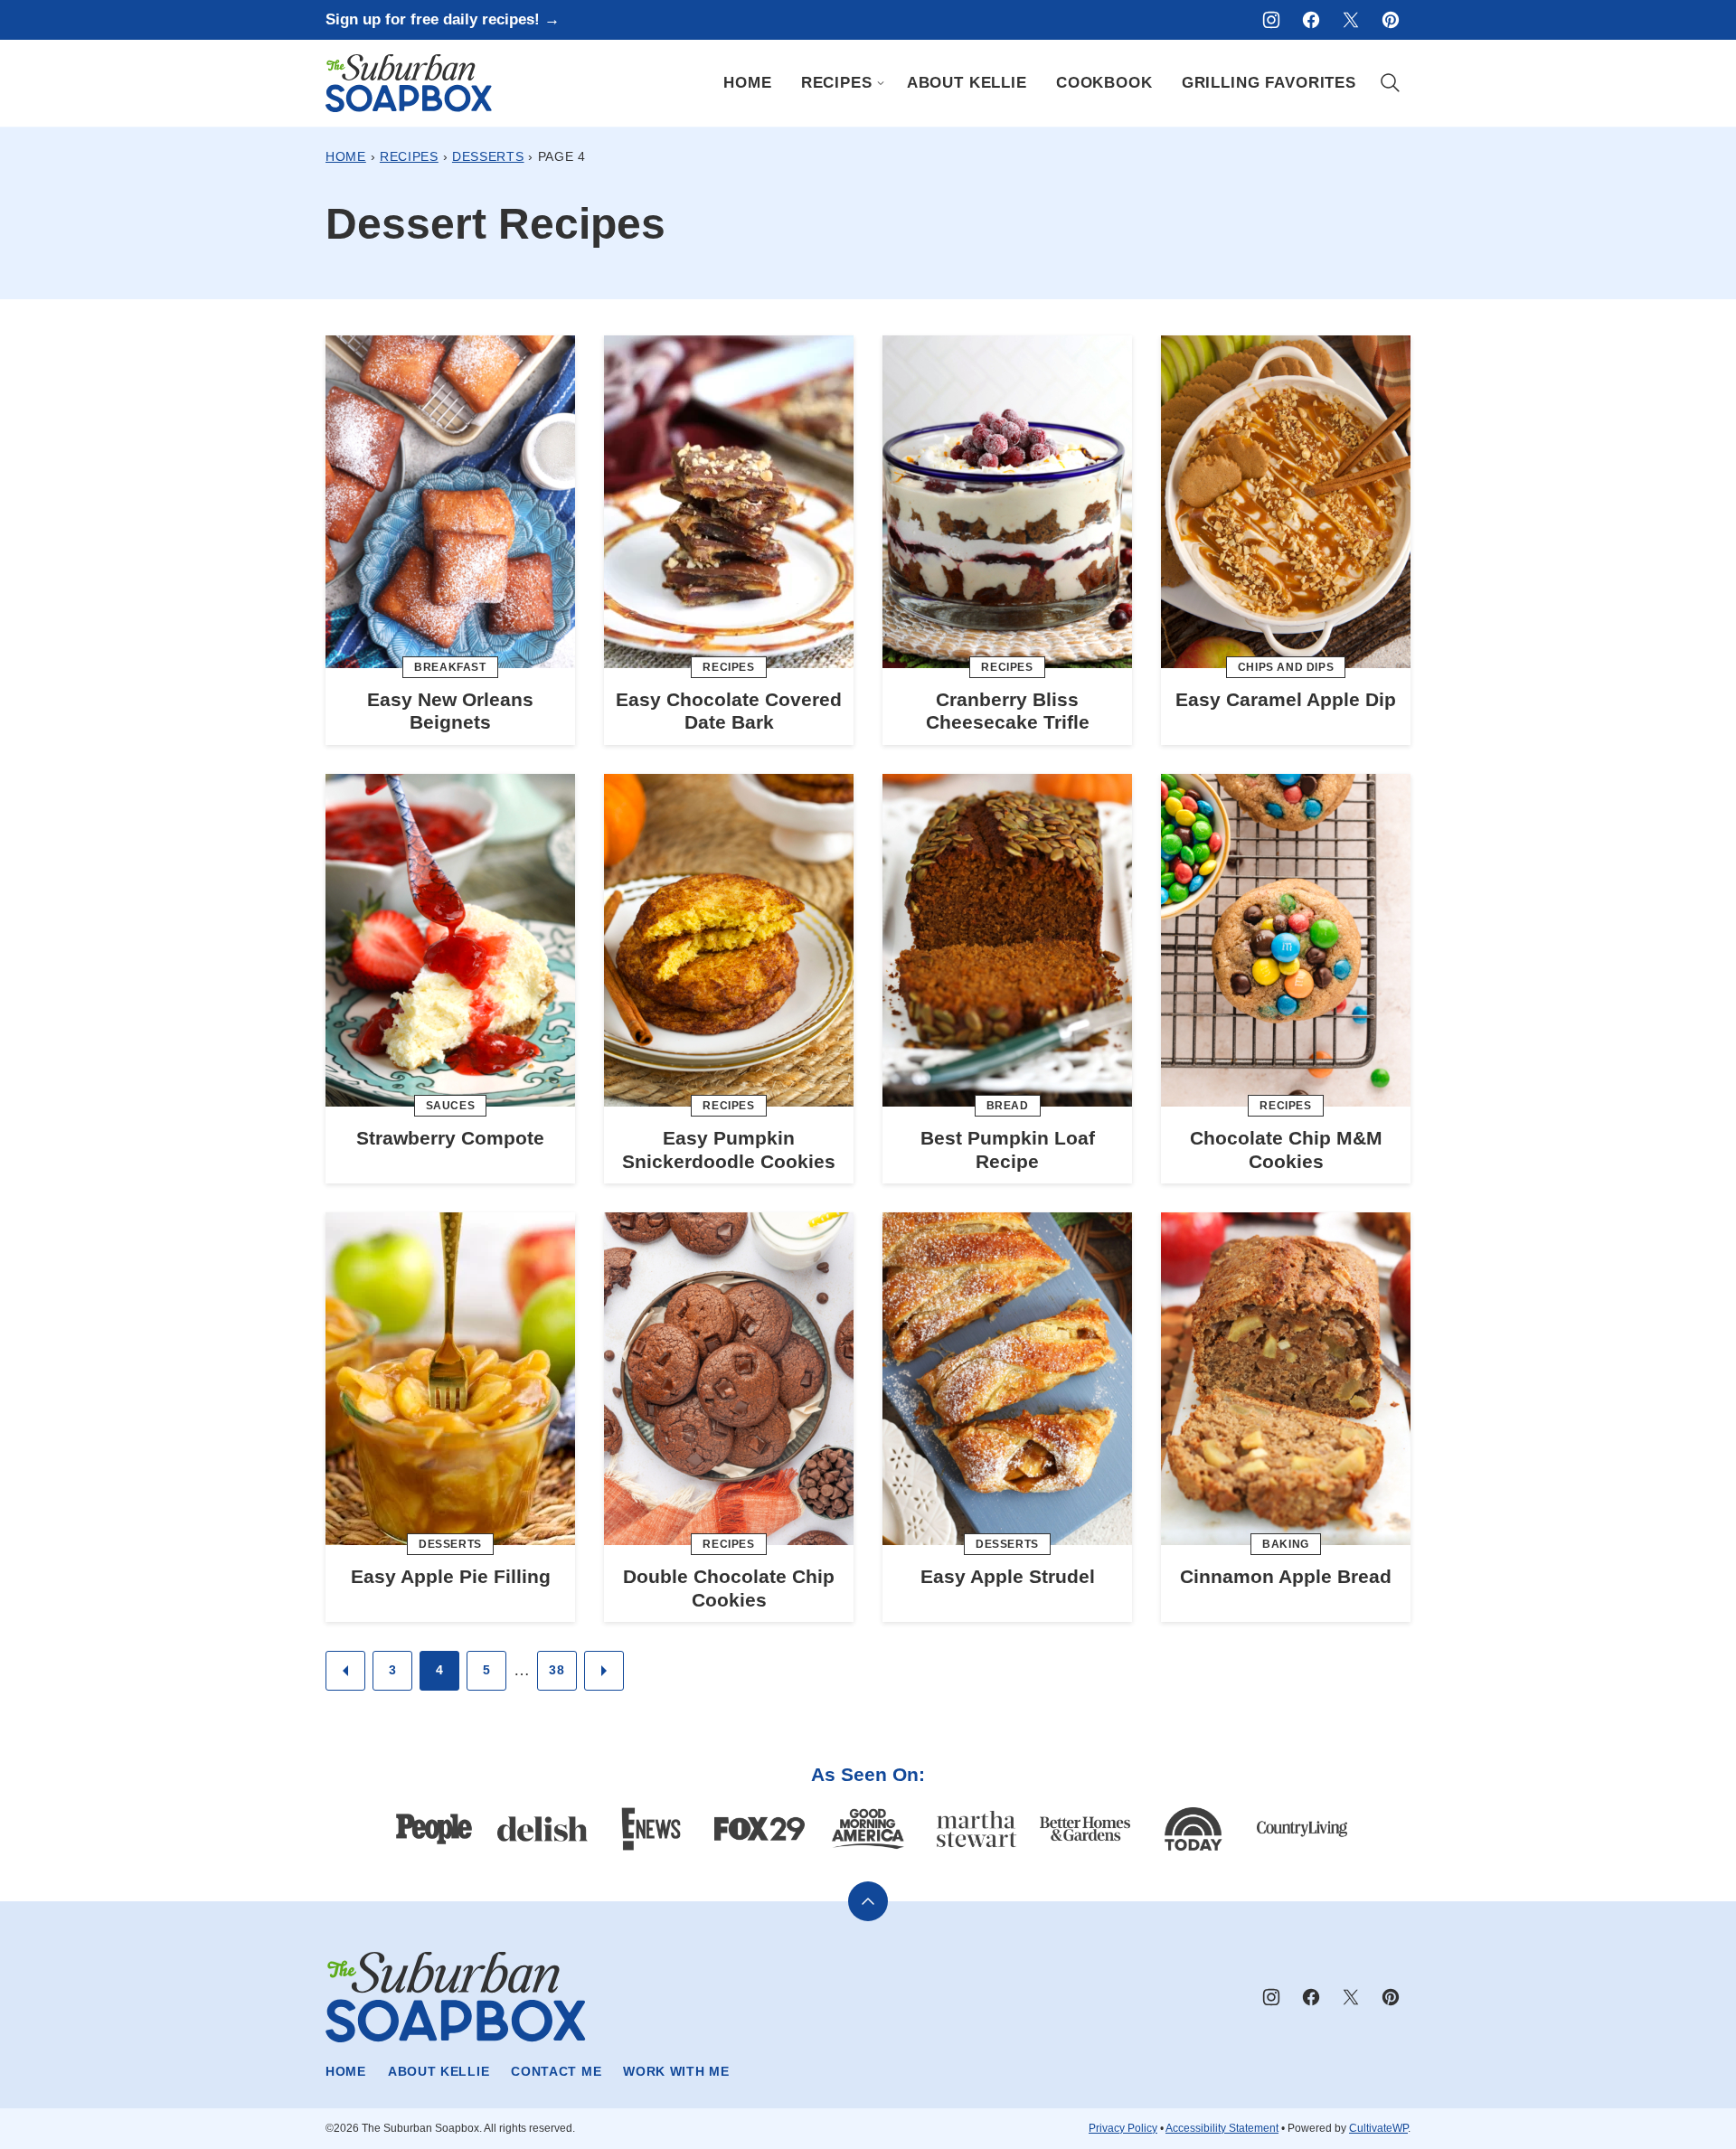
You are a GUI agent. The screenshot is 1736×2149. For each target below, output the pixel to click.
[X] (1351, 20)
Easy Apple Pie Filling (451, 1576)
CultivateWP (1378, 2128)
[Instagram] (1271, 20)
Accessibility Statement (1222, 2128)
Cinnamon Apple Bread (1286, 1576)
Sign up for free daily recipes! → (443, 19)
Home (747, 83)
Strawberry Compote (450, 1138)
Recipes (837, 83)
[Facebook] (1311, 20)
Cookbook (1104, 83)
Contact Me (556, 2071)
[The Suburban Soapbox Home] (409, 83)
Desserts (488, 156)
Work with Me (676, 2071)
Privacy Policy (1123, 2128)
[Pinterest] (1391, 20)
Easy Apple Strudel (1008, 1576)
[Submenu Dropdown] (881, 83)
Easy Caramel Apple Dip (1286, 699)
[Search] (1391, 83)
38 (557, 1670)
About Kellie (967, 83)
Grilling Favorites (1269, 83)
